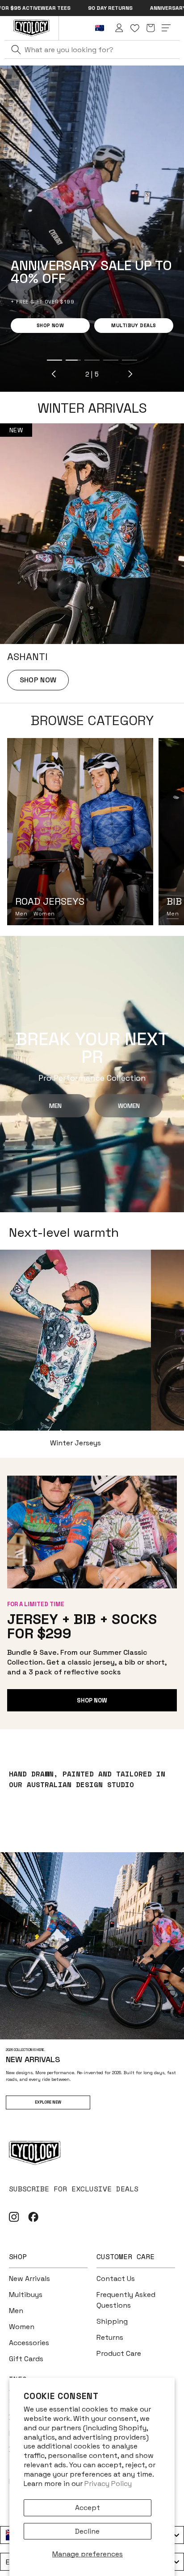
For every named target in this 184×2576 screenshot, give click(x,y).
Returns (110, 2337)
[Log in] (119, 28)
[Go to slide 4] (75, 360)
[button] (151, 28)
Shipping (112, 2321)
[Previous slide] (18, 374)
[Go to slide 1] (18, 360)
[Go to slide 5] (93, 360)
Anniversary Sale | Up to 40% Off (126, 8)
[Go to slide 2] (37, 360)
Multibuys (26, 2295)
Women (44, 914)
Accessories (29, 2343)
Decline (87, 2531)
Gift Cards (26, 2359)
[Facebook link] (33, 2217)
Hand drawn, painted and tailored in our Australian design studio (87, 1779)
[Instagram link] (14, 2217)
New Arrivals (29, 2279)
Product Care (119, 2353)
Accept (88, 2508)
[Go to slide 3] (56, 360)
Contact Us (116, 2279)
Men (21, 914)
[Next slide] (94, 374)
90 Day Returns (39, 8)
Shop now (92, 1700)
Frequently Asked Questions (126, 2300)
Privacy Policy (108, 2484)
